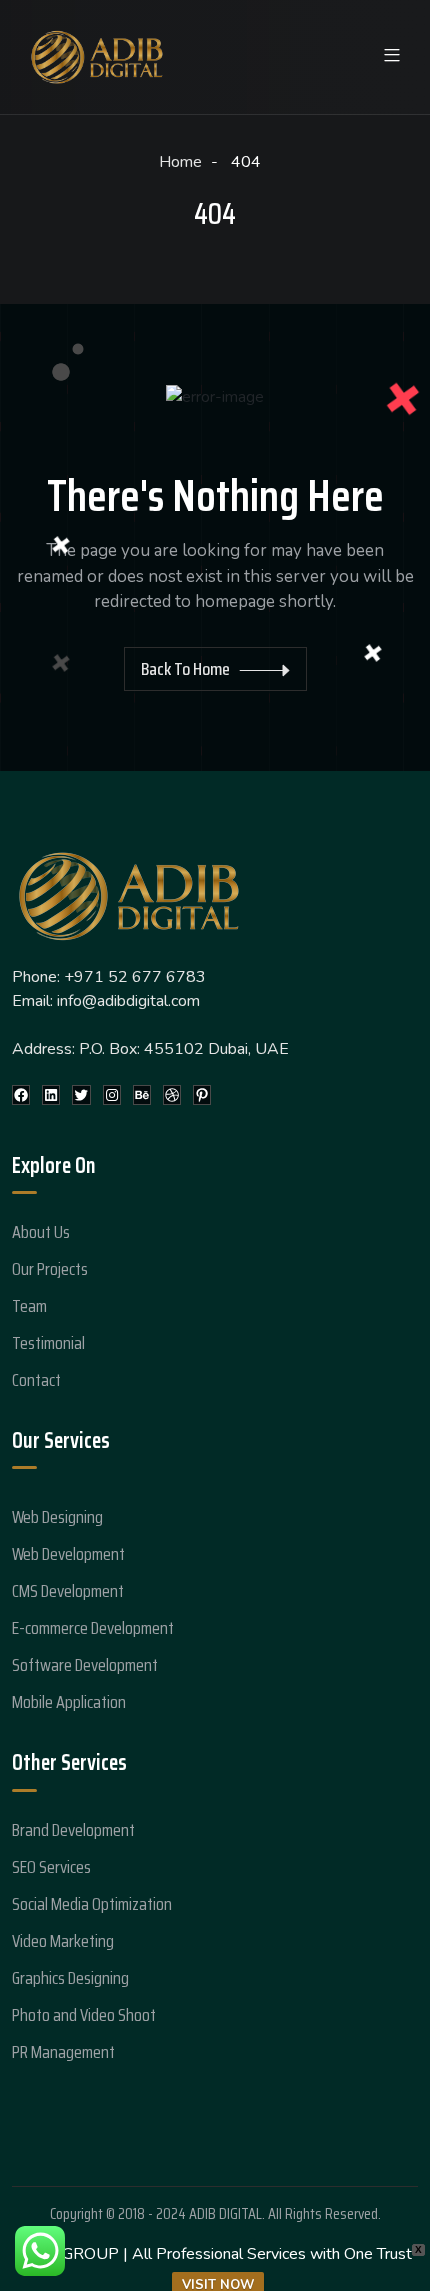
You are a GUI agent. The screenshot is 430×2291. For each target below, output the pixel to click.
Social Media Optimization (92, 1904)
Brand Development (73, 1830)
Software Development (85, 1665)
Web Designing (57, 1517)
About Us (41, 1232)
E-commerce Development (93, 1628)
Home (182, 162)
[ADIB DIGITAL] (97, 56)
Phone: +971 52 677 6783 (109, 977)
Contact (36, 1380)
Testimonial (48, 1343)
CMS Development (68, 1591)
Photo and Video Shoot (84, 2015)
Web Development (68, 1554)
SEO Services (51, 1867)
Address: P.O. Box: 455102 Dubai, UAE (150, 1049)
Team (29, 1306)
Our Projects (50, 1269)
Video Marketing (63, 1941)
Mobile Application (69, 1702)
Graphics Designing (70, 1978)
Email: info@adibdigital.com (106, 1001)
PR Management (63, 2052)
